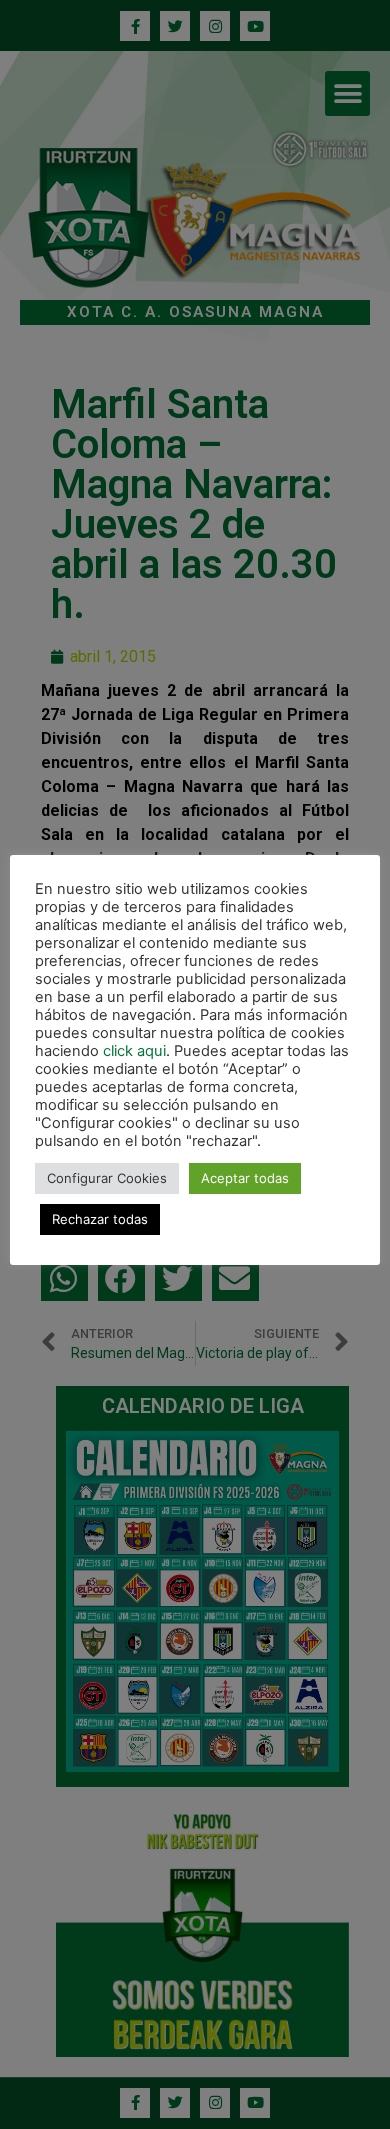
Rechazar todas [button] (100, 1219)
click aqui (134, 1051)
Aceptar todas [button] (245, 1178)
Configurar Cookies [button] (107, 1178)
